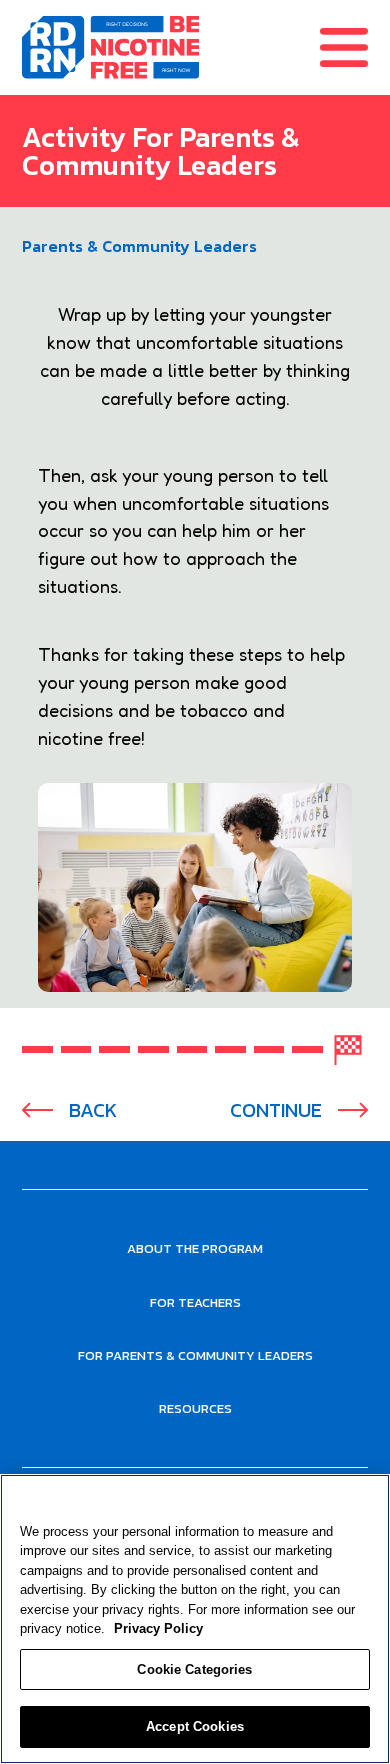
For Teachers (195, 1302)
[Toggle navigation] (355, 47)
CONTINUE (276, 1110)
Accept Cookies (195, 1726)
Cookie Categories (194, 1669)
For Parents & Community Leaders (195, 1355)
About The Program (195, 1248)
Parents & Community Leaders (139, 246)
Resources (195, 1408)
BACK (93, 1110)
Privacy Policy (158, 1628)
